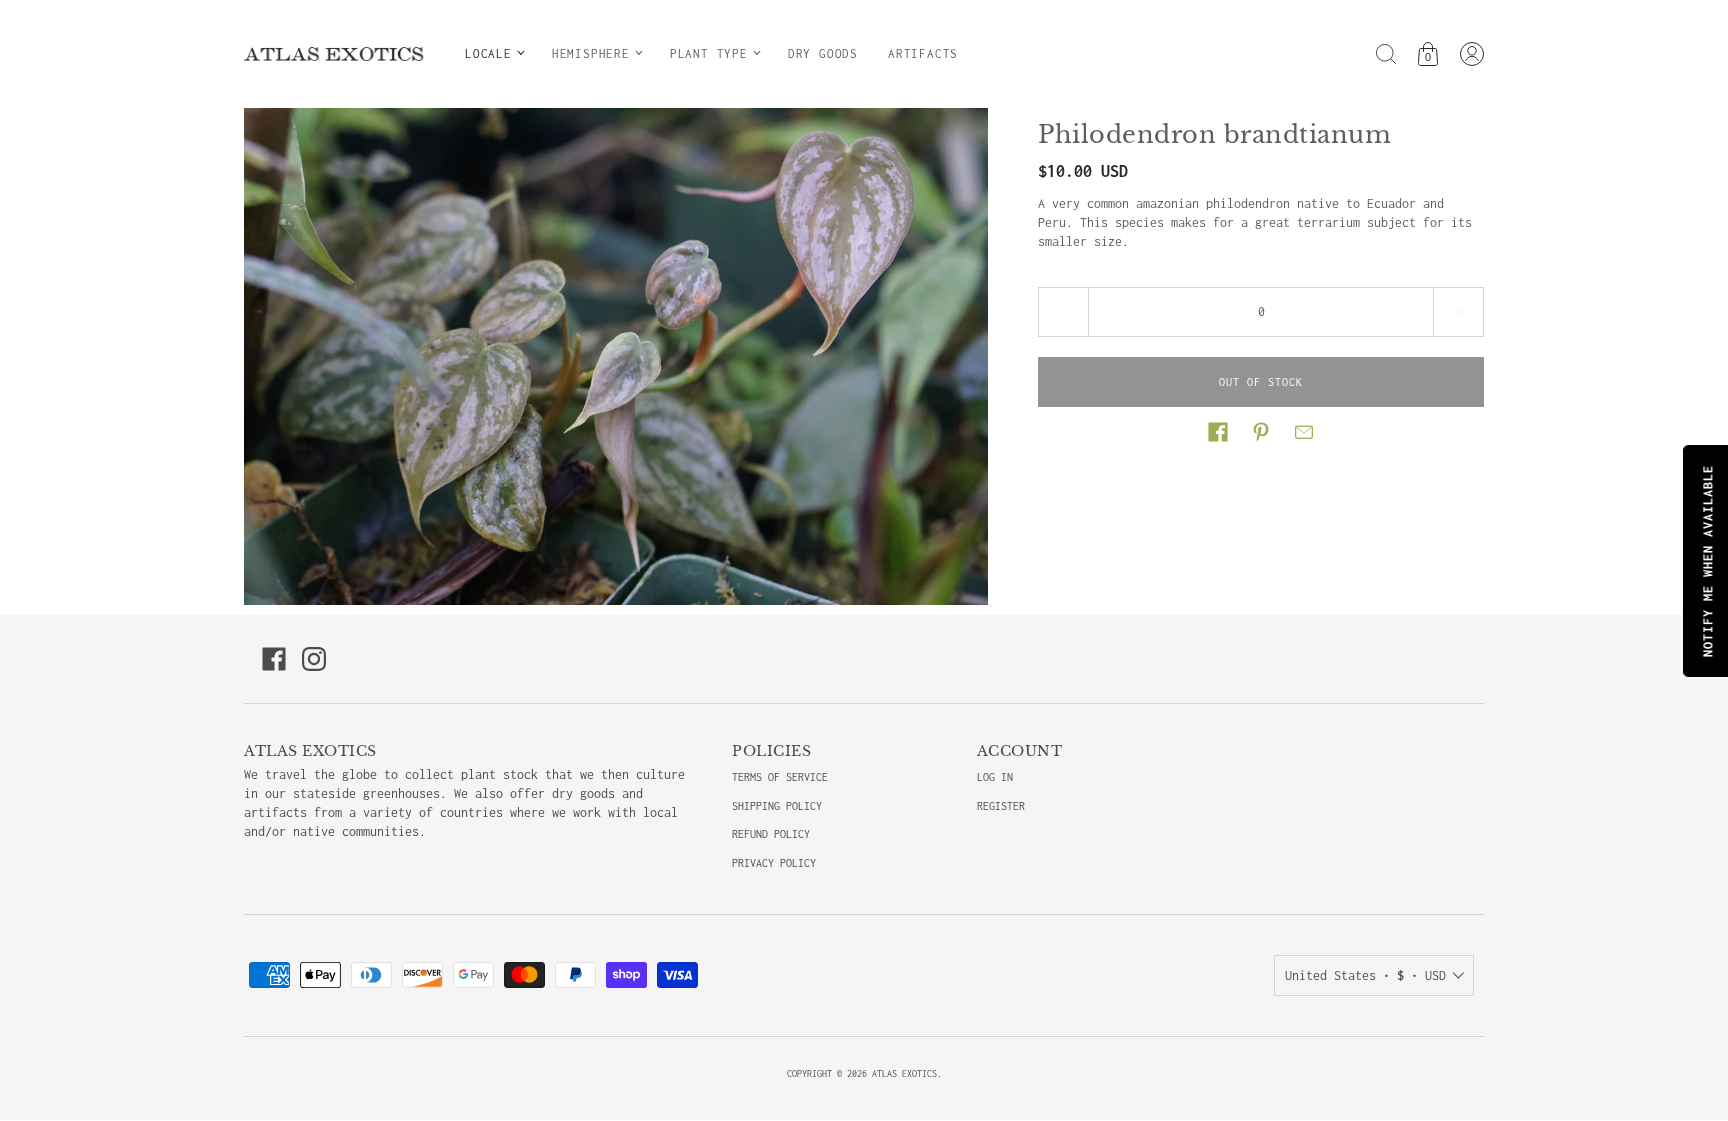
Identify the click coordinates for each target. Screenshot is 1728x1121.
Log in (995, 777)
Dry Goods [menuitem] (823, 53)
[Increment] (1459, 312)
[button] (1218, 432)
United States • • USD (1365, 975)
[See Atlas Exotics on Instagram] (314, 659)
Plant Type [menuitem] (709, 53)
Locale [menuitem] (488, 53)
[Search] (1386, 54)
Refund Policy (771, 834)
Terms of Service (780, 777)
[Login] (1472, 54)
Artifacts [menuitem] (923, 53)
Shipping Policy (777, 806)
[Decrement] (1063, 312)
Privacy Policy (774, 863)
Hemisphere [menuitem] (591, 53)
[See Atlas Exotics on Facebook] (274, 659)
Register (1001, 806)
